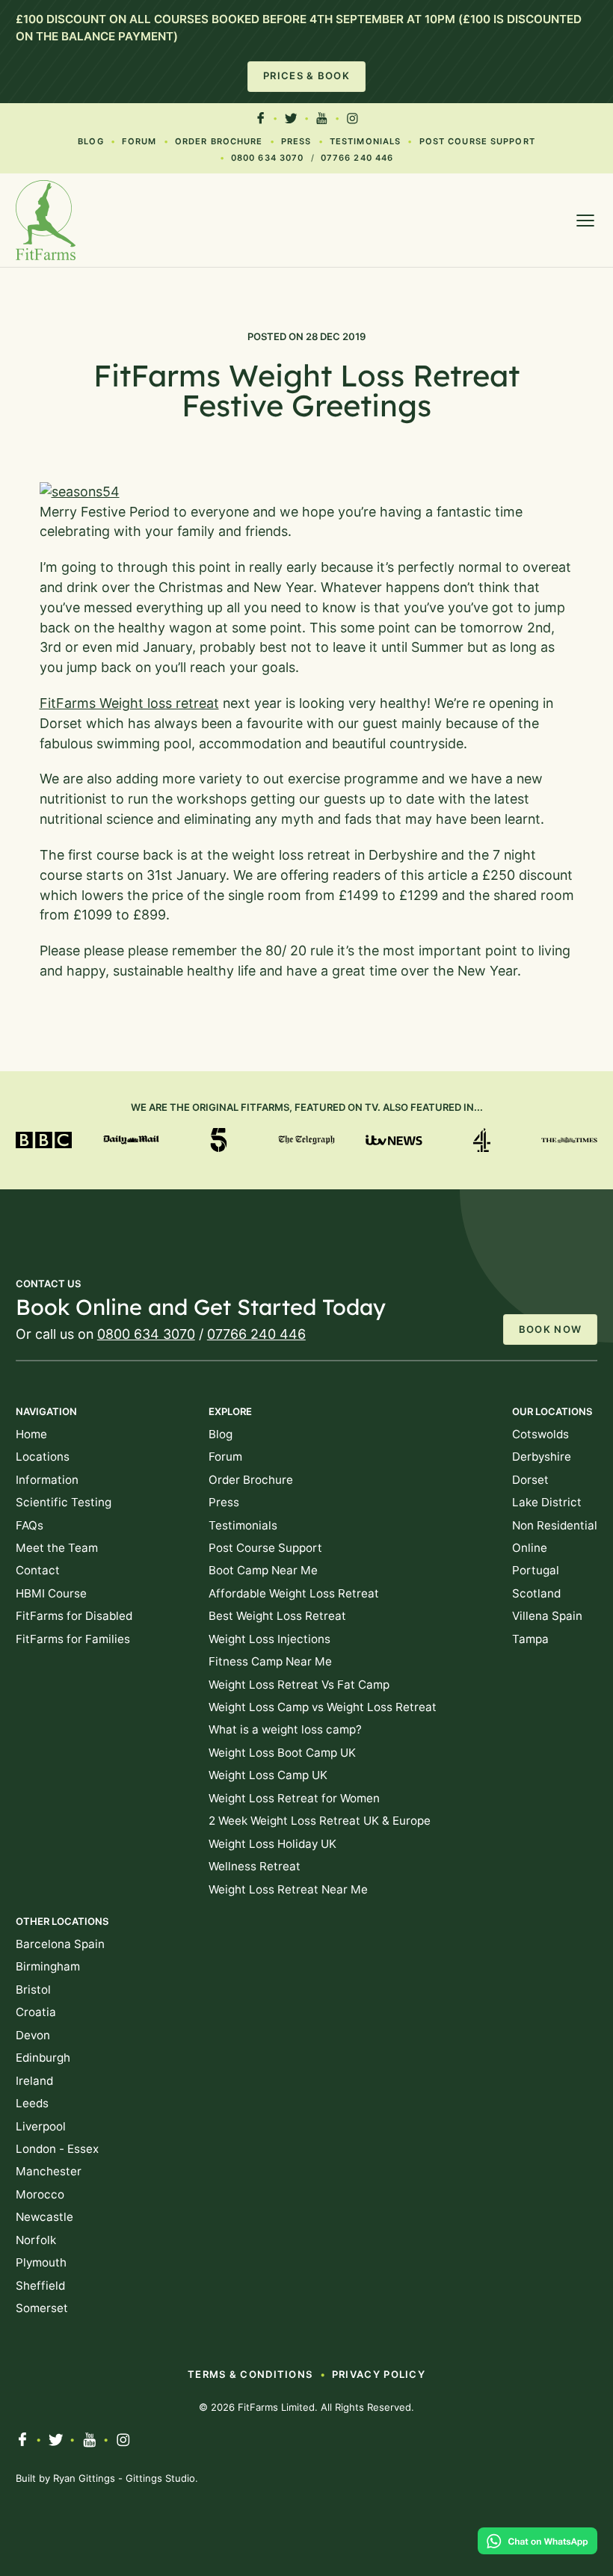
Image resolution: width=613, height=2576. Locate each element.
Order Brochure (219, 141)
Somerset (42, 2308)
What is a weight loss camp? (285, 1729)
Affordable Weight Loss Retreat (294, 1593)
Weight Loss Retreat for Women (294, 1798)
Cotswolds (540, 1434)
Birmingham (48, 1966)
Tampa (530, 1639)
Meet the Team (57, 1548)
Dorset (530, 1480)
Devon (33, 2035)
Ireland (34, 2081)
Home (31, 1434)
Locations (43, 1457)
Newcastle (44, 2217)
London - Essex (57, 2149)
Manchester (49, 2171)
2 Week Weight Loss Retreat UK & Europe (320, 1821)
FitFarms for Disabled (74, 1616)
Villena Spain (547, 1616)
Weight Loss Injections (269, 1639)
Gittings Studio (160, 2478)
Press (296, 141)
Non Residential (555, 1525)
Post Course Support (477, 141)
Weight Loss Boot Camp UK (282, 1753)
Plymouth (41, 2262)
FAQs (30, 1525)
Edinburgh (43, 2058)
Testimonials (365, 141)
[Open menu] (585, 221)
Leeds (32, 2103)
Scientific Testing (64, 1502)
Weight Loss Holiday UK (272, 1844)
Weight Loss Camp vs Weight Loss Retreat (323, 1707)
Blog (90, 141)
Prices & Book (306, 76)
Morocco (40, 2194)
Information (47, 1480)
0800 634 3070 (267, 158)
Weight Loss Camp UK (268, 1775)
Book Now (550, 1329)
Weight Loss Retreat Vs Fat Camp (299, 1685)
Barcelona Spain (60, 1944)
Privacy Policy (379, 2374)
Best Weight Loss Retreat (277, 1616)
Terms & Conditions (250, 2374)
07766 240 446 (357, 158)
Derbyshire (542, 1457)
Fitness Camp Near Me (270, 1661)
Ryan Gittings (84, 2478)
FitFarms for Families (73, 1639)
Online (530, 1548)
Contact (38, 1570)
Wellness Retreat (255, 1866)
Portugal (536, 1570)
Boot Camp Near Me (263, 1570)
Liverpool (41, 2126)
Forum (139, 141)
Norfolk (36, 2240)
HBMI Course (51, 1593)
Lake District (547, 1502)
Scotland (536, 1593)
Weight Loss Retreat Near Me (288, 1889)
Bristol (33, 1990)
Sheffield (40, 2286)
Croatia (36, 2012)
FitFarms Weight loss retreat (129, 703)
